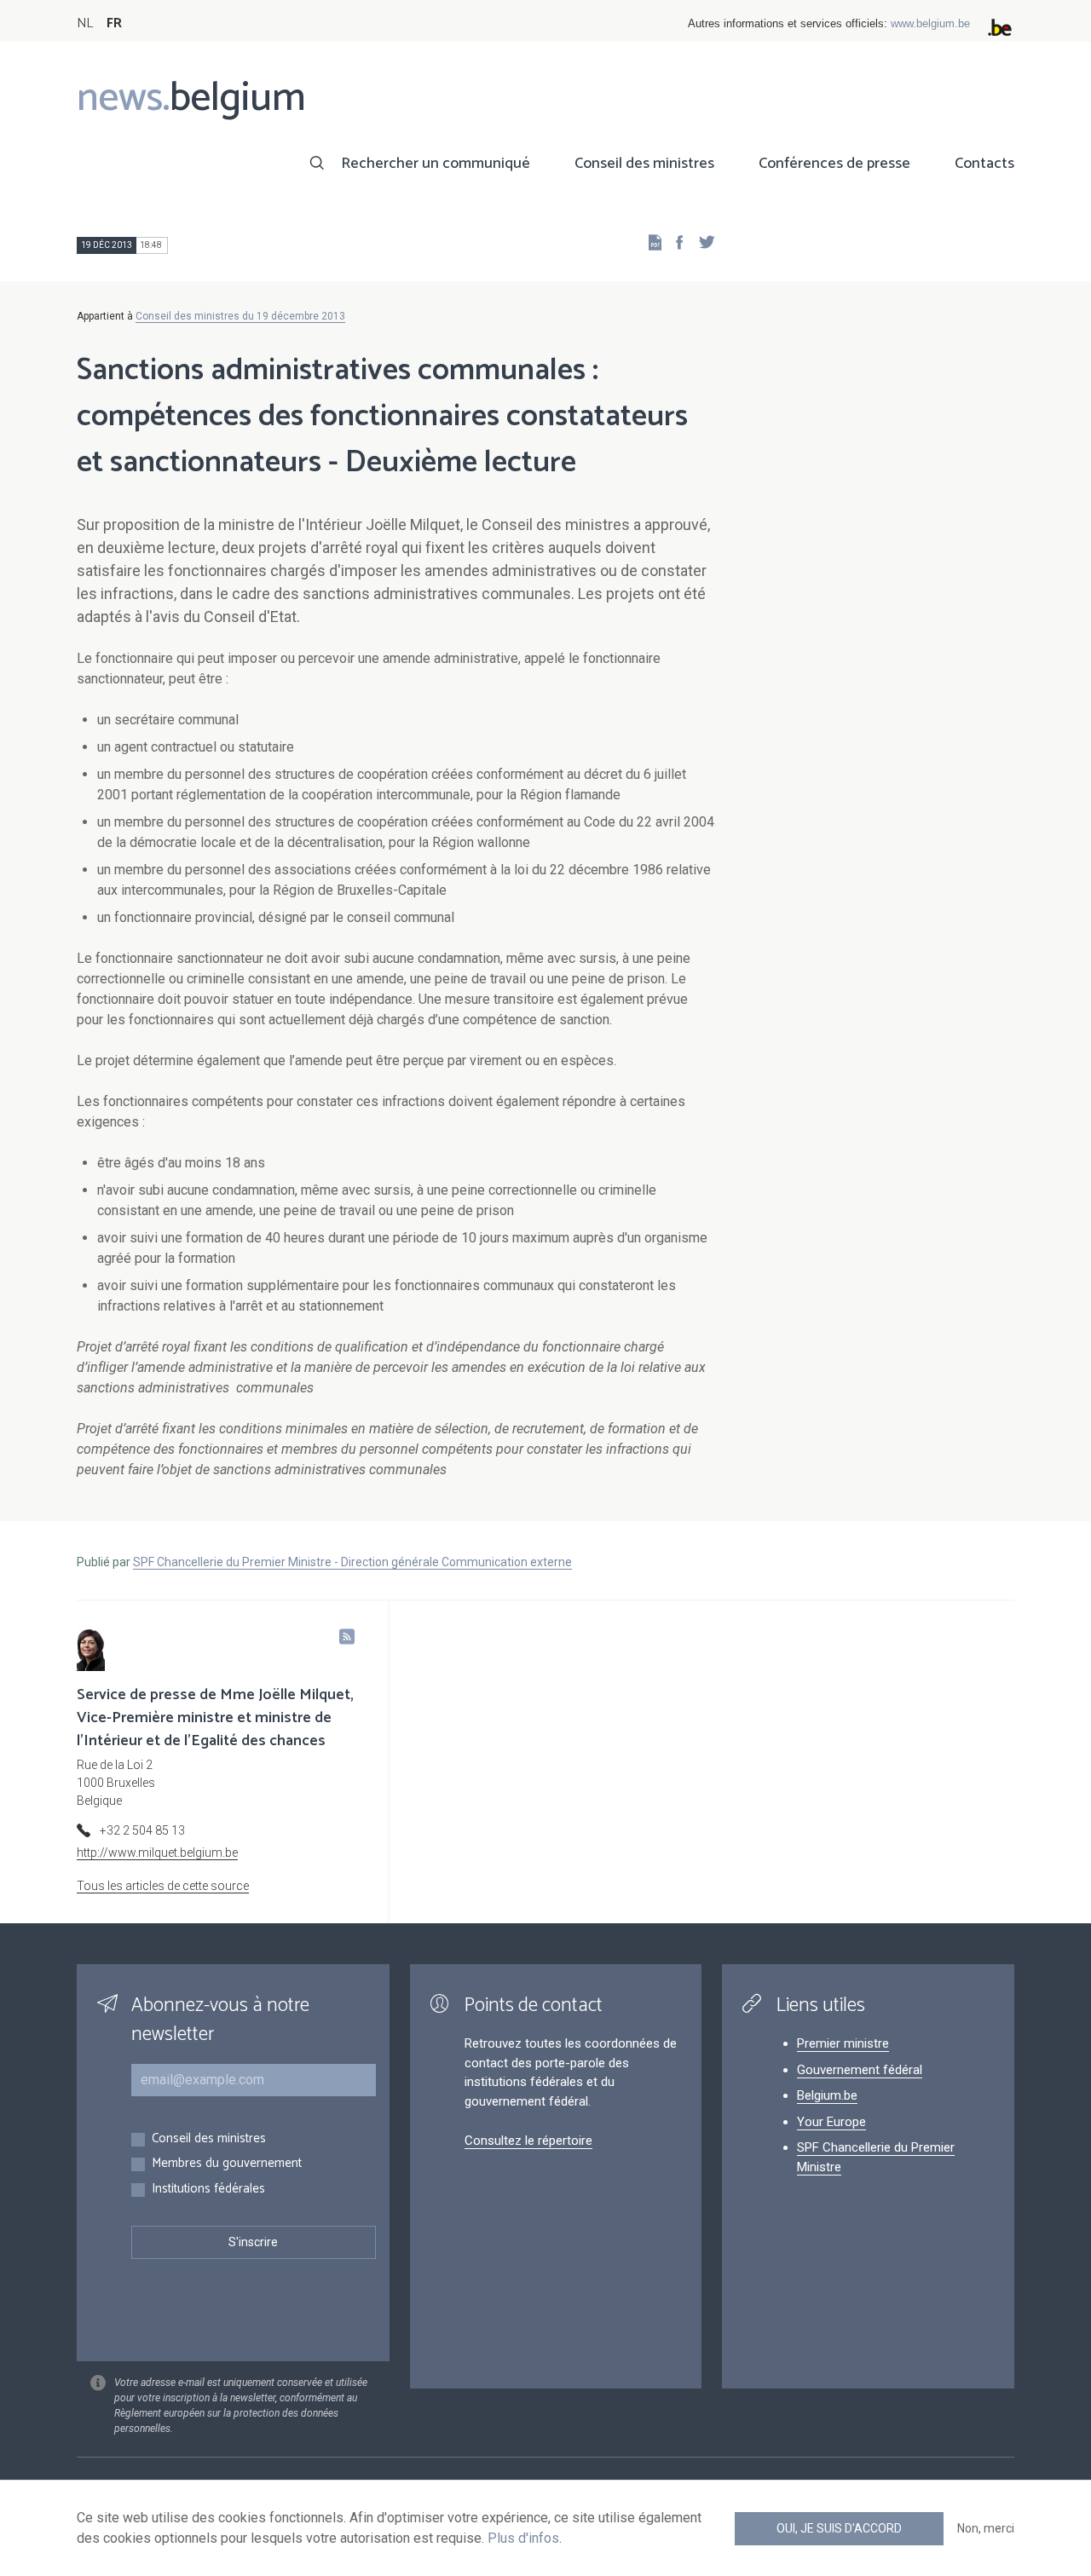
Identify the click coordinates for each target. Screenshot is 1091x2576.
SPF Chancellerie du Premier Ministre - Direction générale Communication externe (352, 1562)
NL (85, 23)
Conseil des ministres (644, 164)
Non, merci (986, 2528)
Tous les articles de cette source (163, 1886)
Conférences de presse (834, 164)
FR (114, 23)
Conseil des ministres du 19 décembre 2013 (240, 316)
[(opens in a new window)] (674, 242)
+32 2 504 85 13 (142, 1830)
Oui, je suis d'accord (839, 2528)
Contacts (984, 164)
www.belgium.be (930, 23)
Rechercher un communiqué (436, 164)
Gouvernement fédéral (860, 2070)
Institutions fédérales (208, 2190)
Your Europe (831, 2122)
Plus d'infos (523, 2538)
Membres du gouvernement (227, 2164)
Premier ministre (843, 2043)
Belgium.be (827, 2095)
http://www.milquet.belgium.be (157, 1853)
